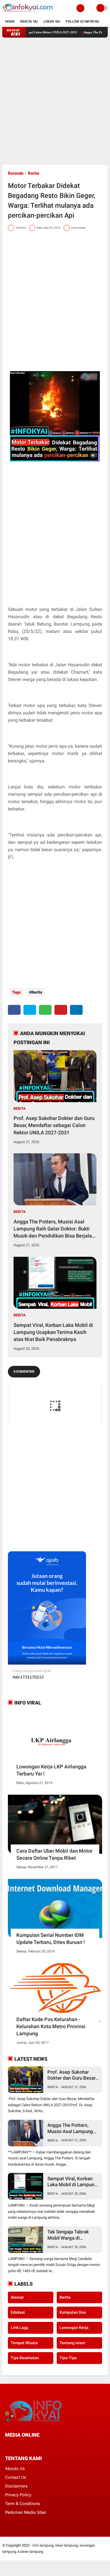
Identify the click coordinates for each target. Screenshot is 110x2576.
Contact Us (16, 2477)
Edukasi (18, 2312)
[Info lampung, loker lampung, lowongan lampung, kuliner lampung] (28, 13)
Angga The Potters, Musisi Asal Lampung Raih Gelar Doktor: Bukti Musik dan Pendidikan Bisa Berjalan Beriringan (54, 1229)
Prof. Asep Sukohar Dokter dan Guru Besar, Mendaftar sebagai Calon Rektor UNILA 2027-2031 (54, 1125)
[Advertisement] (55, 101)
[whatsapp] (45, 1010)
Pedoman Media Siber (26, 2512)
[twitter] (30, 1010)
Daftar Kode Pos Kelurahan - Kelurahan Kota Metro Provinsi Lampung (51, 2026)
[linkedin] (76, 1010)
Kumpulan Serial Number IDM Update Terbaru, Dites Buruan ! (51, 1939)
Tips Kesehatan (25, 2358)
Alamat (17, 2297)
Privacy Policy (18, 2495)
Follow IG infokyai (82, 21)
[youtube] (45, 2445)
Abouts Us (15, 2469)
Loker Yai (52, 21)
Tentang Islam (72, 2343)
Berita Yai (29, 21)
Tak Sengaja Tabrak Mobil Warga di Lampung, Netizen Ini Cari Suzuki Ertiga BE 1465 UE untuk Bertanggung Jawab (70, 2235)
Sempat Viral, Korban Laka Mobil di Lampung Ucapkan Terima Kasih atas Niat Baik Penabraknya (53, 1332)
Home (10, 21)
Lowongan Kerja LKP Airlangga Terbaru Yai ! (51, 1770)
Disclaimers (16, 2486)
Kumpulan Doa (73, 2312)
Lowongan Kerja (74, 2328)
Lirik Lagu (20, 2328)
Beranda (16, 173)
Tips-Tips (68, 2358)
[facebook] (14, 1010)
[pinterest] (61, 1010)
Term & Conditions (23, 2504)
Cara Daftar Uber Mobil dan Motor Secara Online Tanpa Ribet (54, 1854)
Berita (34, 173)
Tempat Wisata (24, 2343)
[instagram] (37, 2445)
